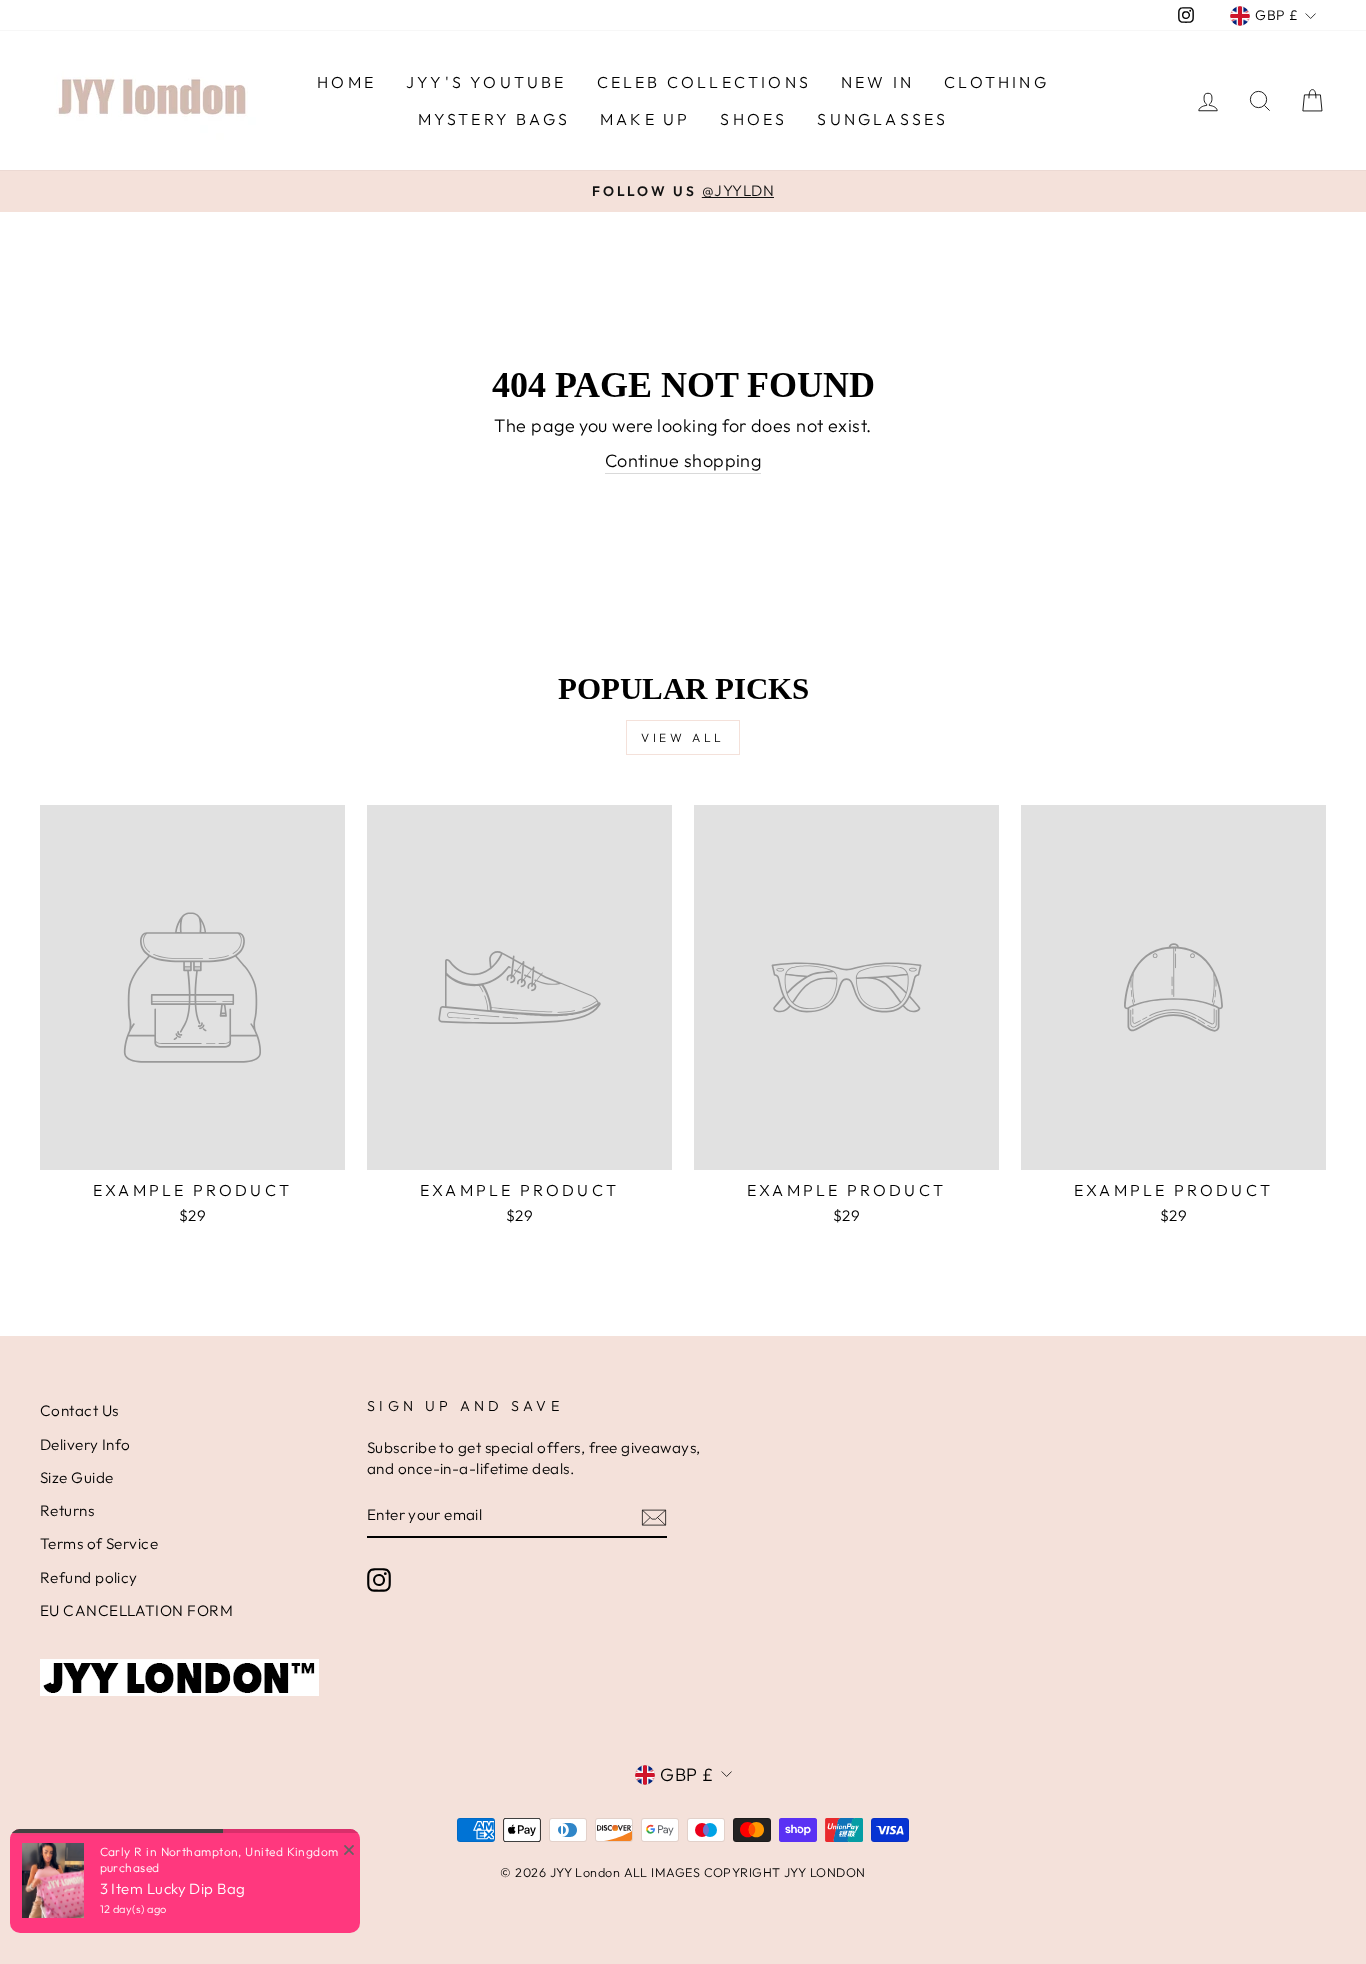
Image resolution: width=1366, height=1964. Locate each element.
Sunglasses (882, 119)
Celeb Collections (704, 82)
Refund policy (89, 1577)
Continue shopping (683, 460)
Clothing (996, 82)
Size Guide (77, 1477)
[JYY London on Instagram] (379, 1580)
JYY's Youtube (486, 82)
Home (346, 82)
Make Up (645, 119)
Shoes (753, 119)
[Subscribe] (654, 1516)
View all (683, 737)
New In (877, 82)
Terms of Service (99, 1543)
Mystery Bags (494, 119)
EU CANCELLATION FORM (136, 1610)
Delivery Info (85, 1444)
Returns (67, 1510)
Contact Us (79, 1410)
